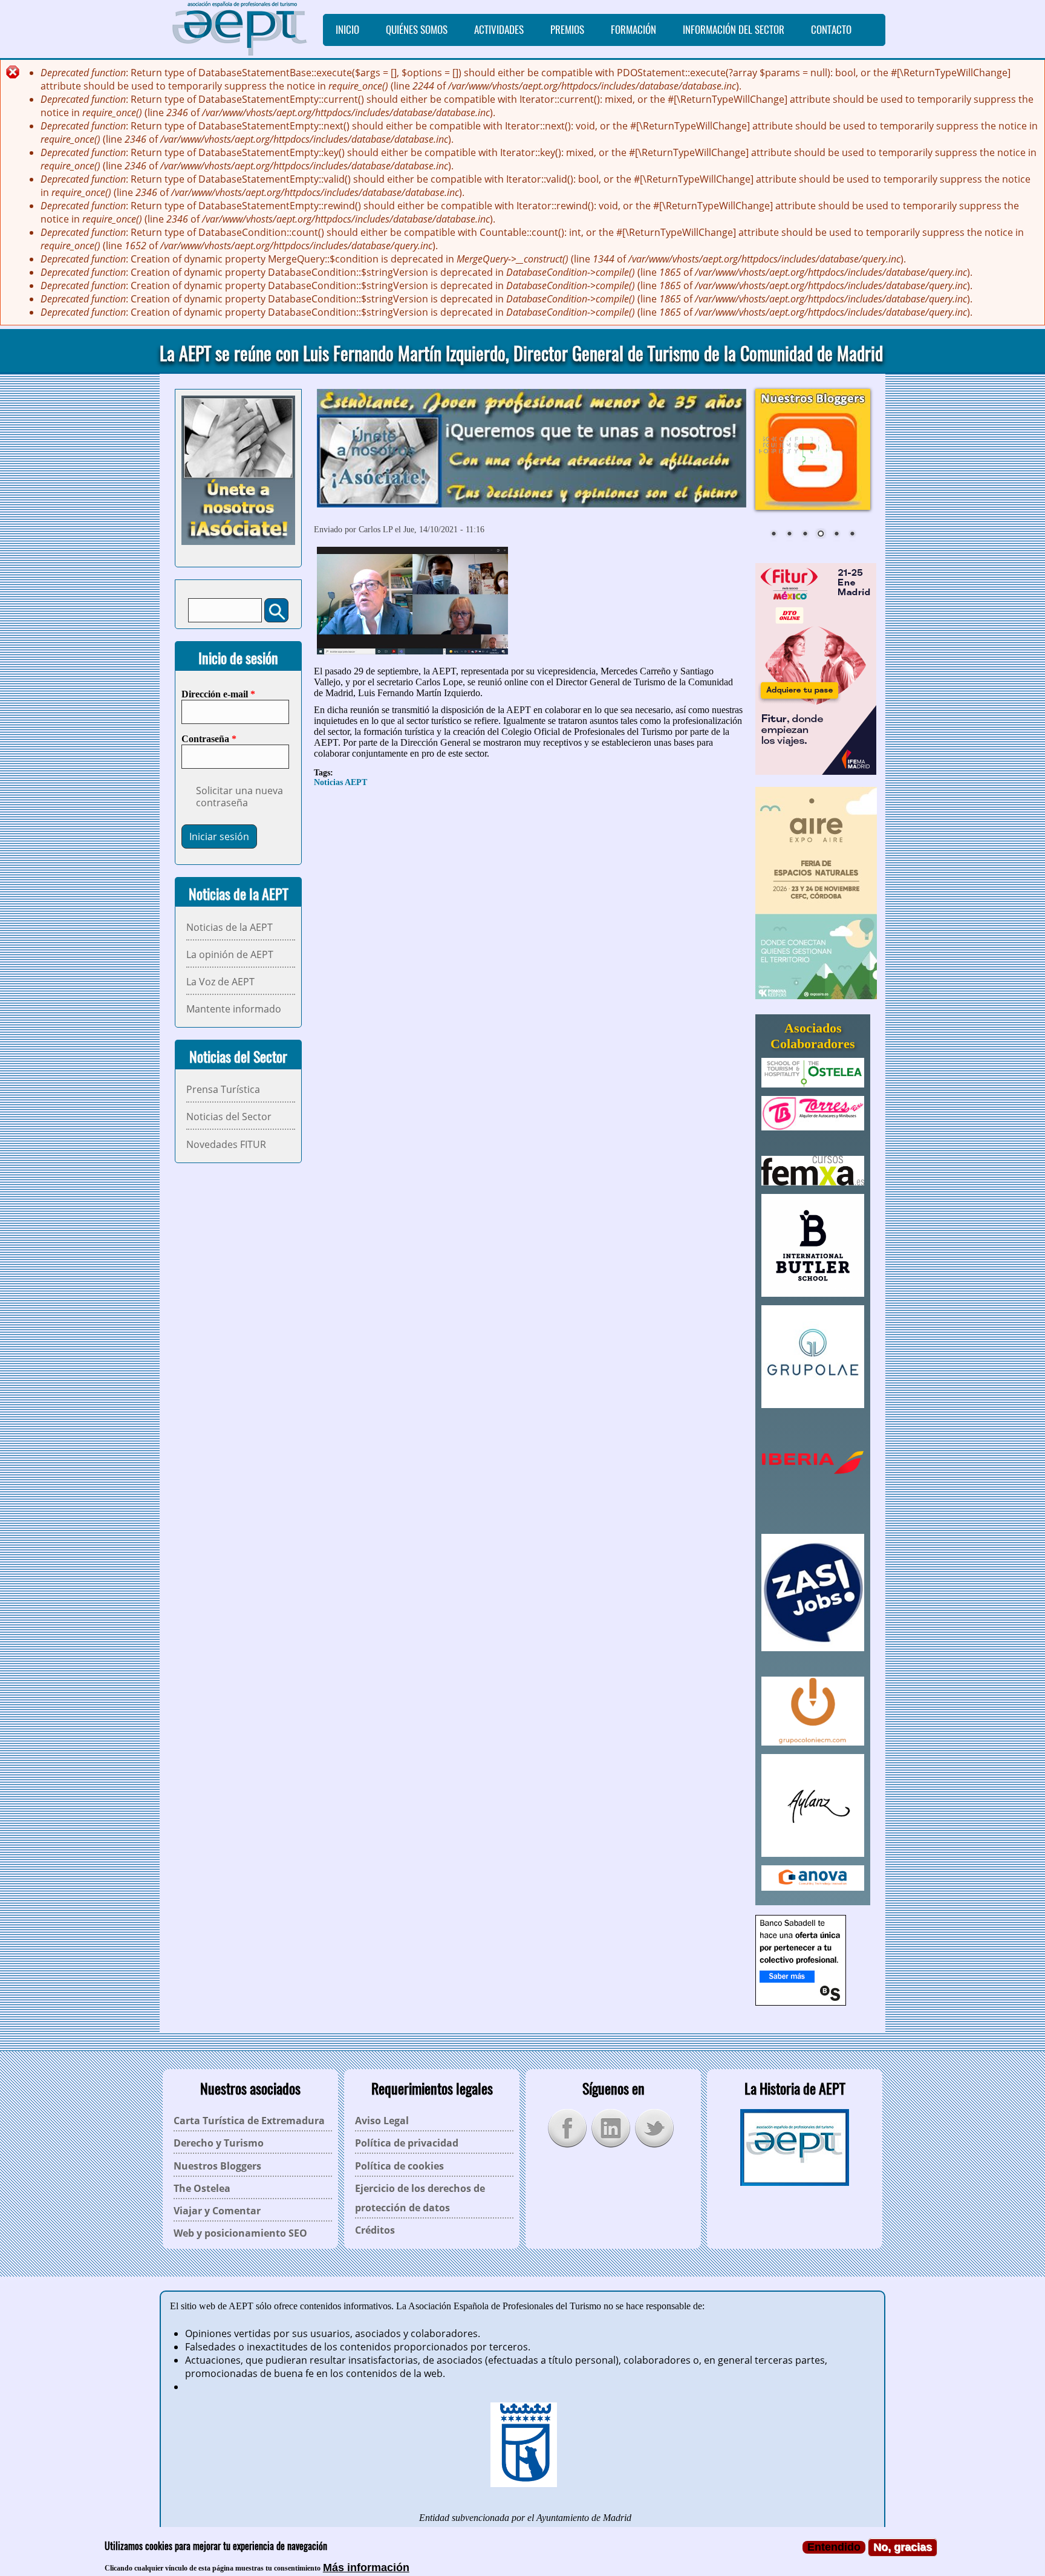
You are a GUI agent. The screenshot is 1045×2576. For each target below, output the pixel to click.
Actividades (499, 30)
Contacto (831, 30)
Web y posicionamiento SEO (240, 2233)
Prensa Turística (223, 1089)
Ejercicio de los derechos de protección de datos (420, 2198)
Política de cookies (399, 2166)
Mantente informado (234, 1009)
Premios (567, 30)
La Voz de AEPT (220, 982)
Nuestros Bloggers (217, 2166)
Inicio (347, 30)
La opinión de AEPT (230, 954)
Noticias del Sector (229, 1117)
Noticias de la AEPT (230, 927)
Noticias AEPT (340, 782)
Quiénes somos (417, 30)
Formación (633, 30)
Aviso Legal (382, 2121)
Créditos (375, 2230)
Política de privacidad (407, 2143)
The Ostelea (202, 2188)
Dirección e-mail (218, 694)
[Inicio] (241, 29)
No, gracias (903, 2547)
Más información (366, 2567)
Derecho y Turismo (219, 2143)
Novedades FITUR (226, 1144)
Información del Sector (734, 30)
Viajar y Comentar (217, 2211)
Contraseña (209, 739)
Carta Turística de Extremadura (249, 2121)
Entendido (834, 2547)
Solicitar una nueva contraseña (239, 797)
